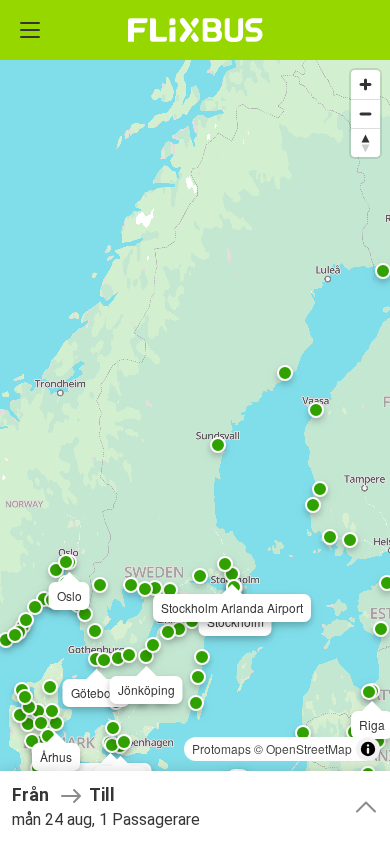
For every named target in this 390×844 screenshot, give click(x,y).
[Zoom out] (365, 113)
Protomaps (221, 748)
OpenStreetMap (309, 748)
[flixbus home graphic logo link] (195, 30)
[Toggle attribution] (368, 749)
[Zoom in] (365, 84)
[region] (195, 422)
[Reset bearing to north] (365, 142)
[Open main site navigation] (30, 30)
